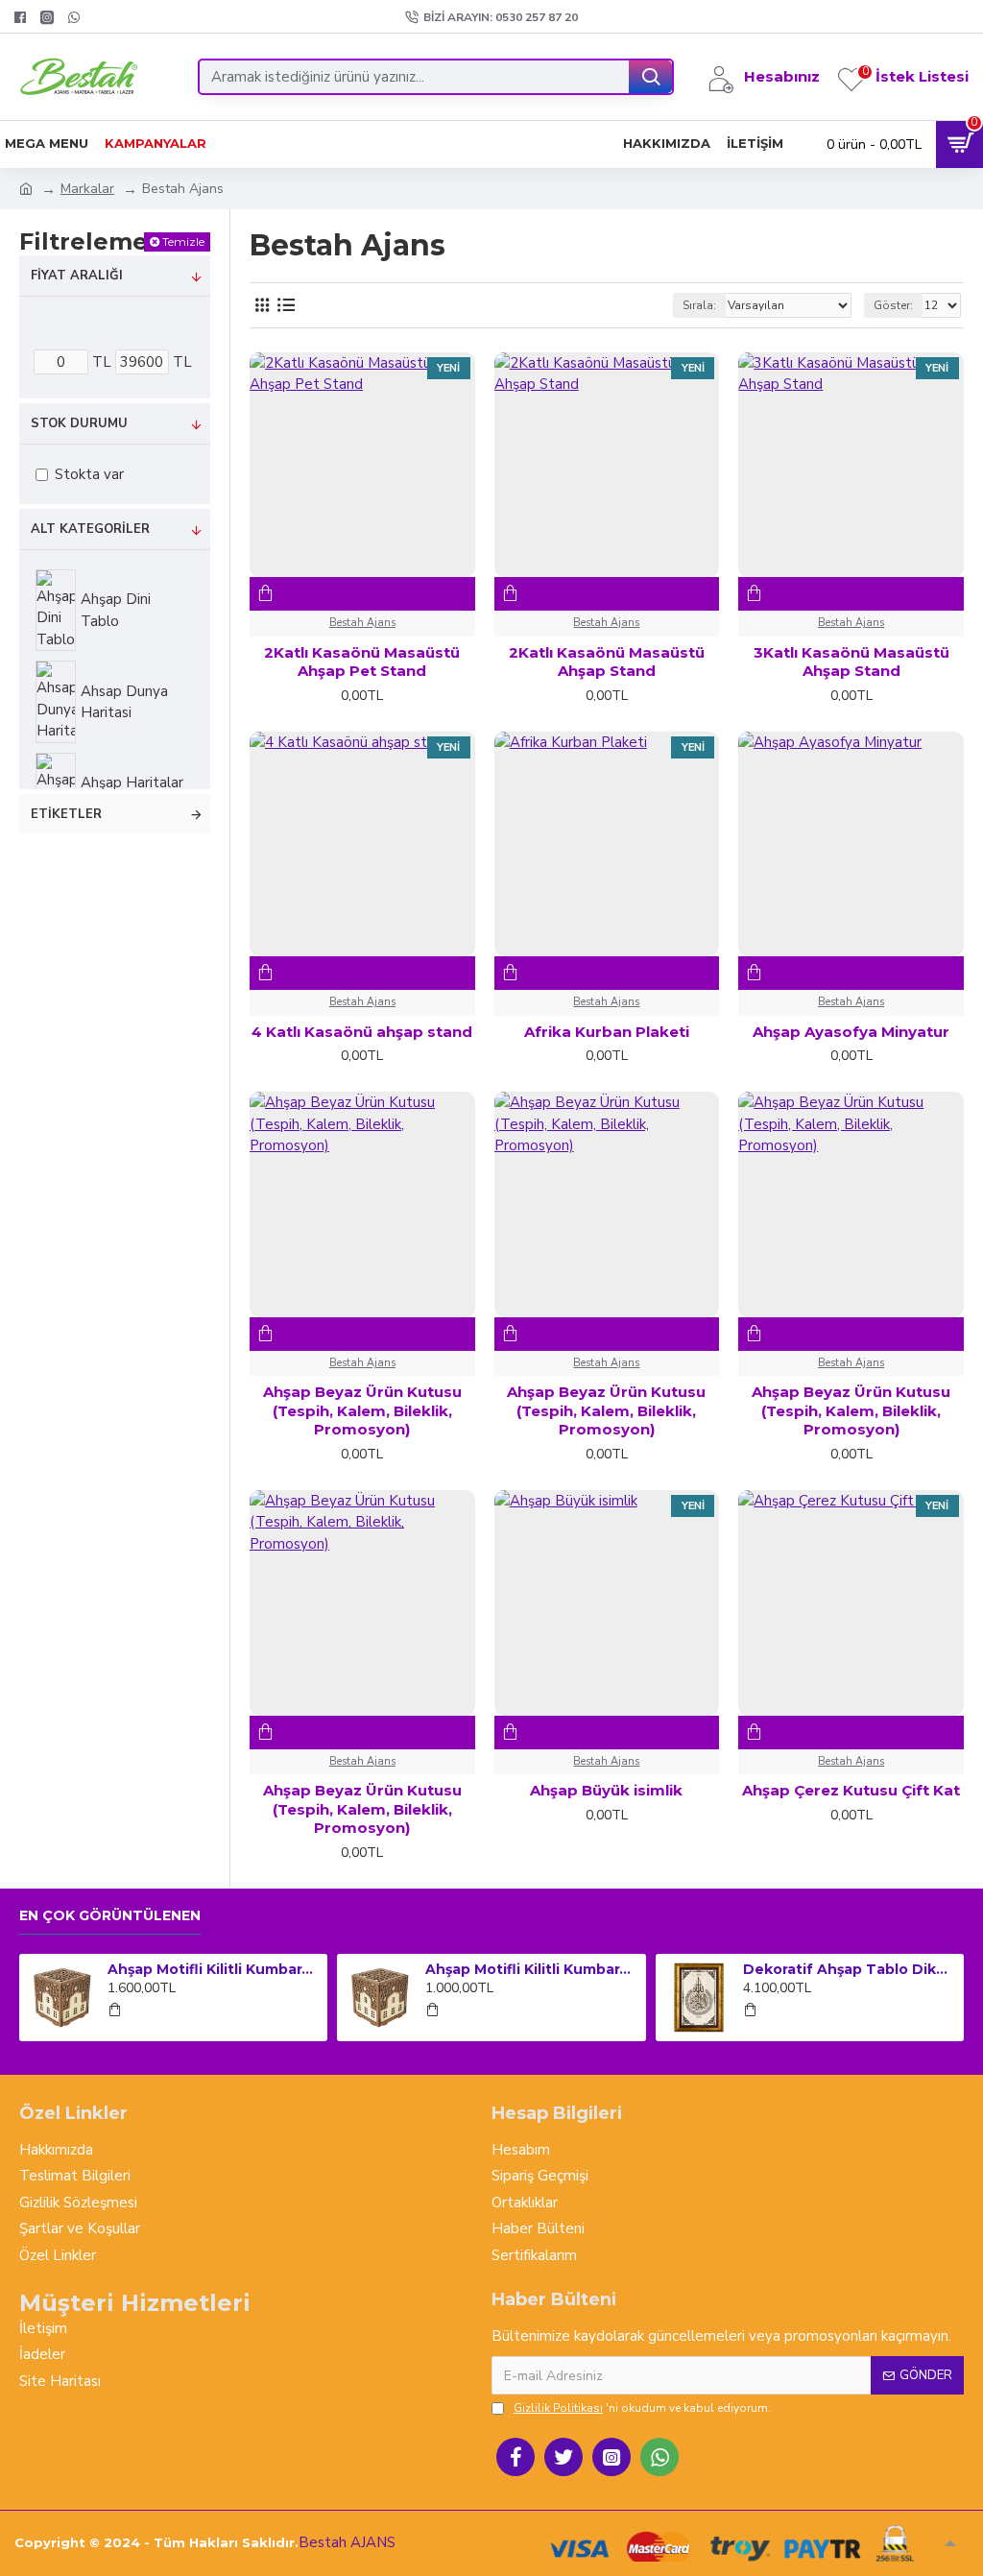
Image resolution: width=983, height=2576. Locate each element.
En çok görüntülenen (110, 1916)
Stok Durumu (79, 423)
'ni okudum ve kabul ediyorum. (642, 2408)
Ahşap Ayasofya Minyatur (851, 1032)
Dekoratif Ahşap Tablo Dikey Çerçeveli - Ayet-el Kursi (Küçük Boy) (850, 1969)
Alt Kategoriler (90, 529)
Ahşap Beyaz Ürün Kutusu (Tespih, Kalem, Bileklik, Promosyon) (362, 1410)
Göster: (893, 305)
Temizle (183, 241)
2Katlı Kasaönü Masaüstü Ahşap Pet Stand (362, 662)
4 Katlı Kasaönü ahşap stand (362, 1032)
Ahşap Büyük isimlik (606, 1790)
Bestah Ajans (362, 623)
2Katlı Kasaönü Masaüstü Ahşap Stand (607, 662)
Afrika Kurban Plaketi (607, 1032)
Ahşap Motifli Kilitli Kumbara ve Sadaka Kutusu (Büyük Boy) (214, 1969)
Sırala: (699, 305)
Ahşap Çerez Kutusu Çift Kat (851, 1790)
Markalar (87, 189)
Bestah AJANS (347, 2542)
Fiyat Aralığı (77, 276)
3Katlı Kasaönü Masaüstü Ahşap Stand (851, 662)
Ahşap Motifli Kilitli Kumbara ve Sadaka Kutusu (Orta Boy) (532, 1969)
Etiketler (66, 814)
